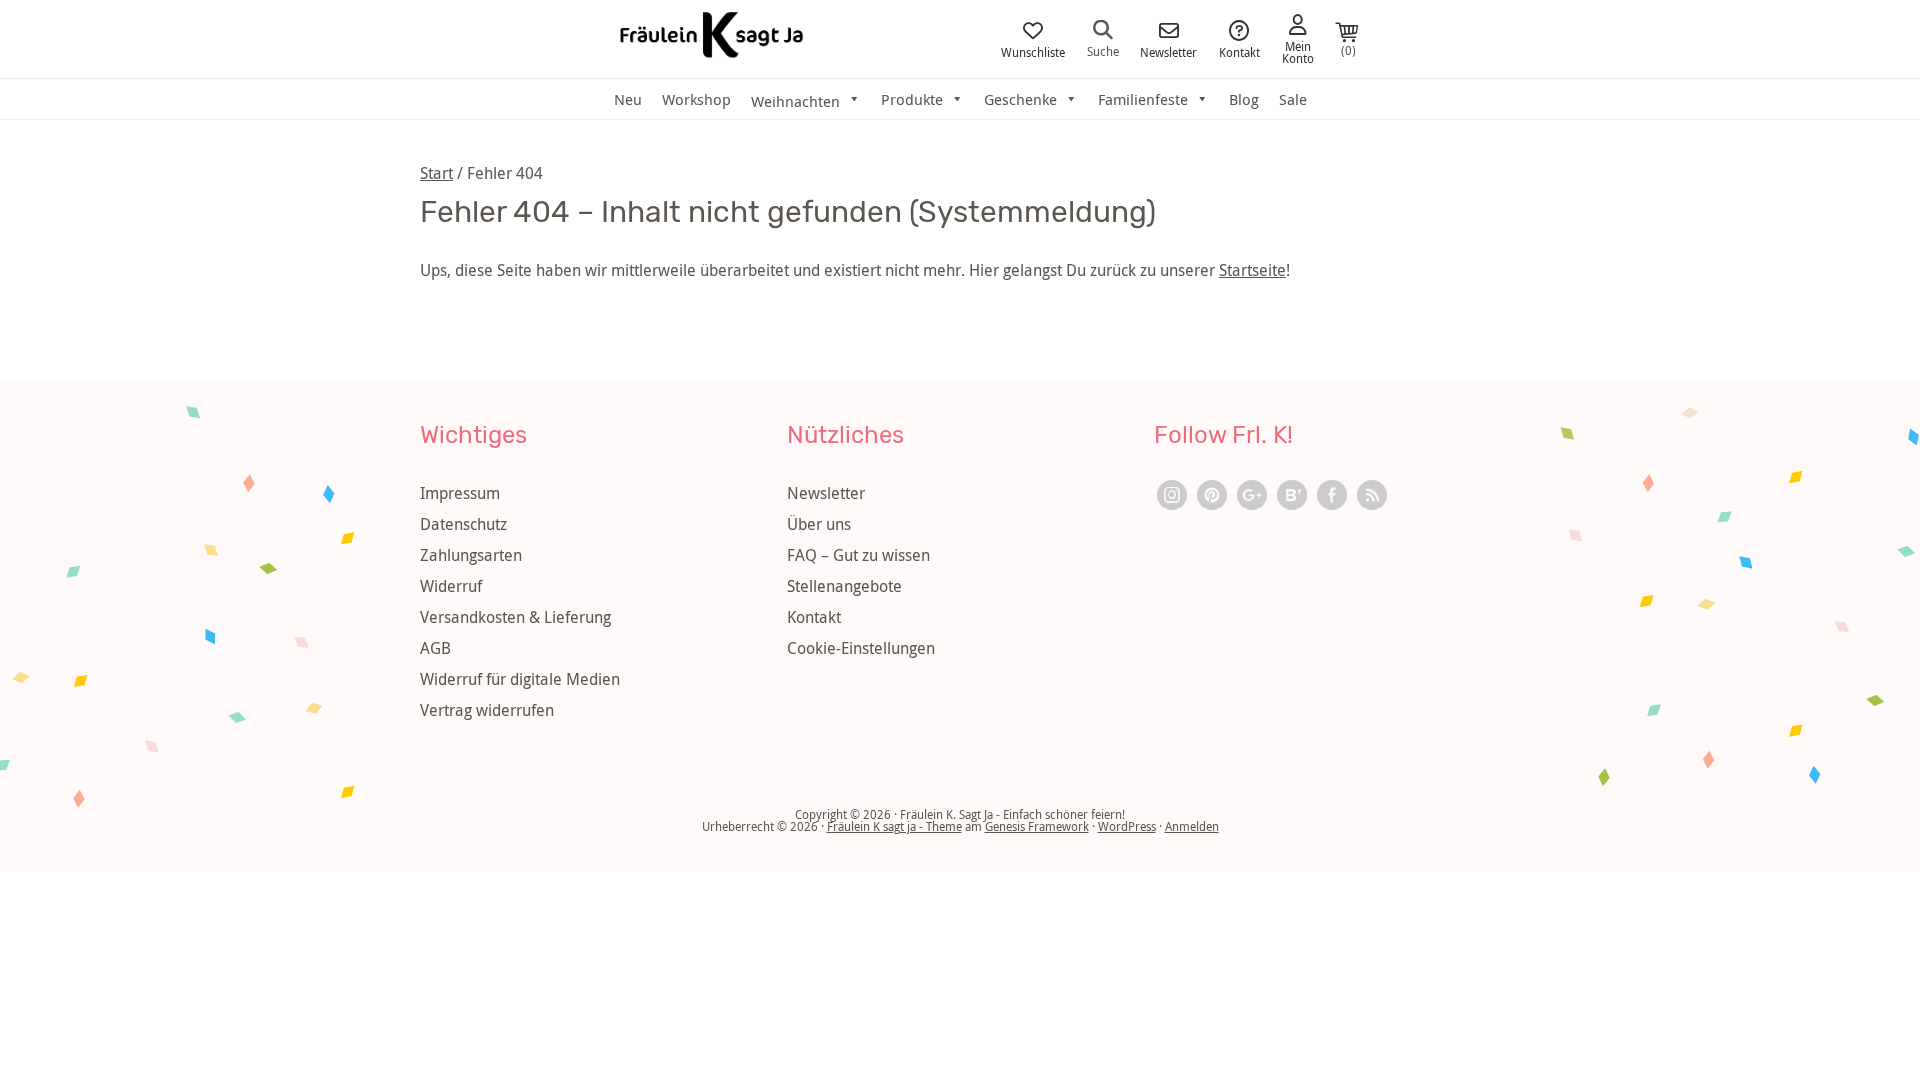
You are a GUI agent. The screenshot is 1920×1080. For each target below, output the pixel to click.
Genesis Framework (1037, 826)
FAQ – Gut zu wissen (858, 555)
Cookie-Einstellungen (861, 648)
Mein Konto (1298, 51)
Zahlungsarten (471, 555)
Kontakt (1239, 51)
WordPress (1127, 826)
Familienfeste (1143, 99)
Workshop (696, 99)
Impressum (460, 493)
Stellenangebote (844, 586)
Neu (628, 99)
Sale (1293, 99)
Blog (1244, 99)
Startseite (1252, 270)
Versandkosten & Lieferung (515, 617)
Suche (1103, 50)
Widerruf (451, 586)
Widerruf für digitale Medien (520, 679)
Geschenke (1020, 99)
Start (436, 173)
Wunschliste (1033, 51)
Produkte (912, 99)
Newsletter (1168, 51)
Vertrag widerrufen (487, 710)
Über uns (819, 524)
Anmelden (1192, 826)
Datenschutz (463, 524)
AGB (435, 648)
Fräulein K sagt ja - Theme (894, 826)
